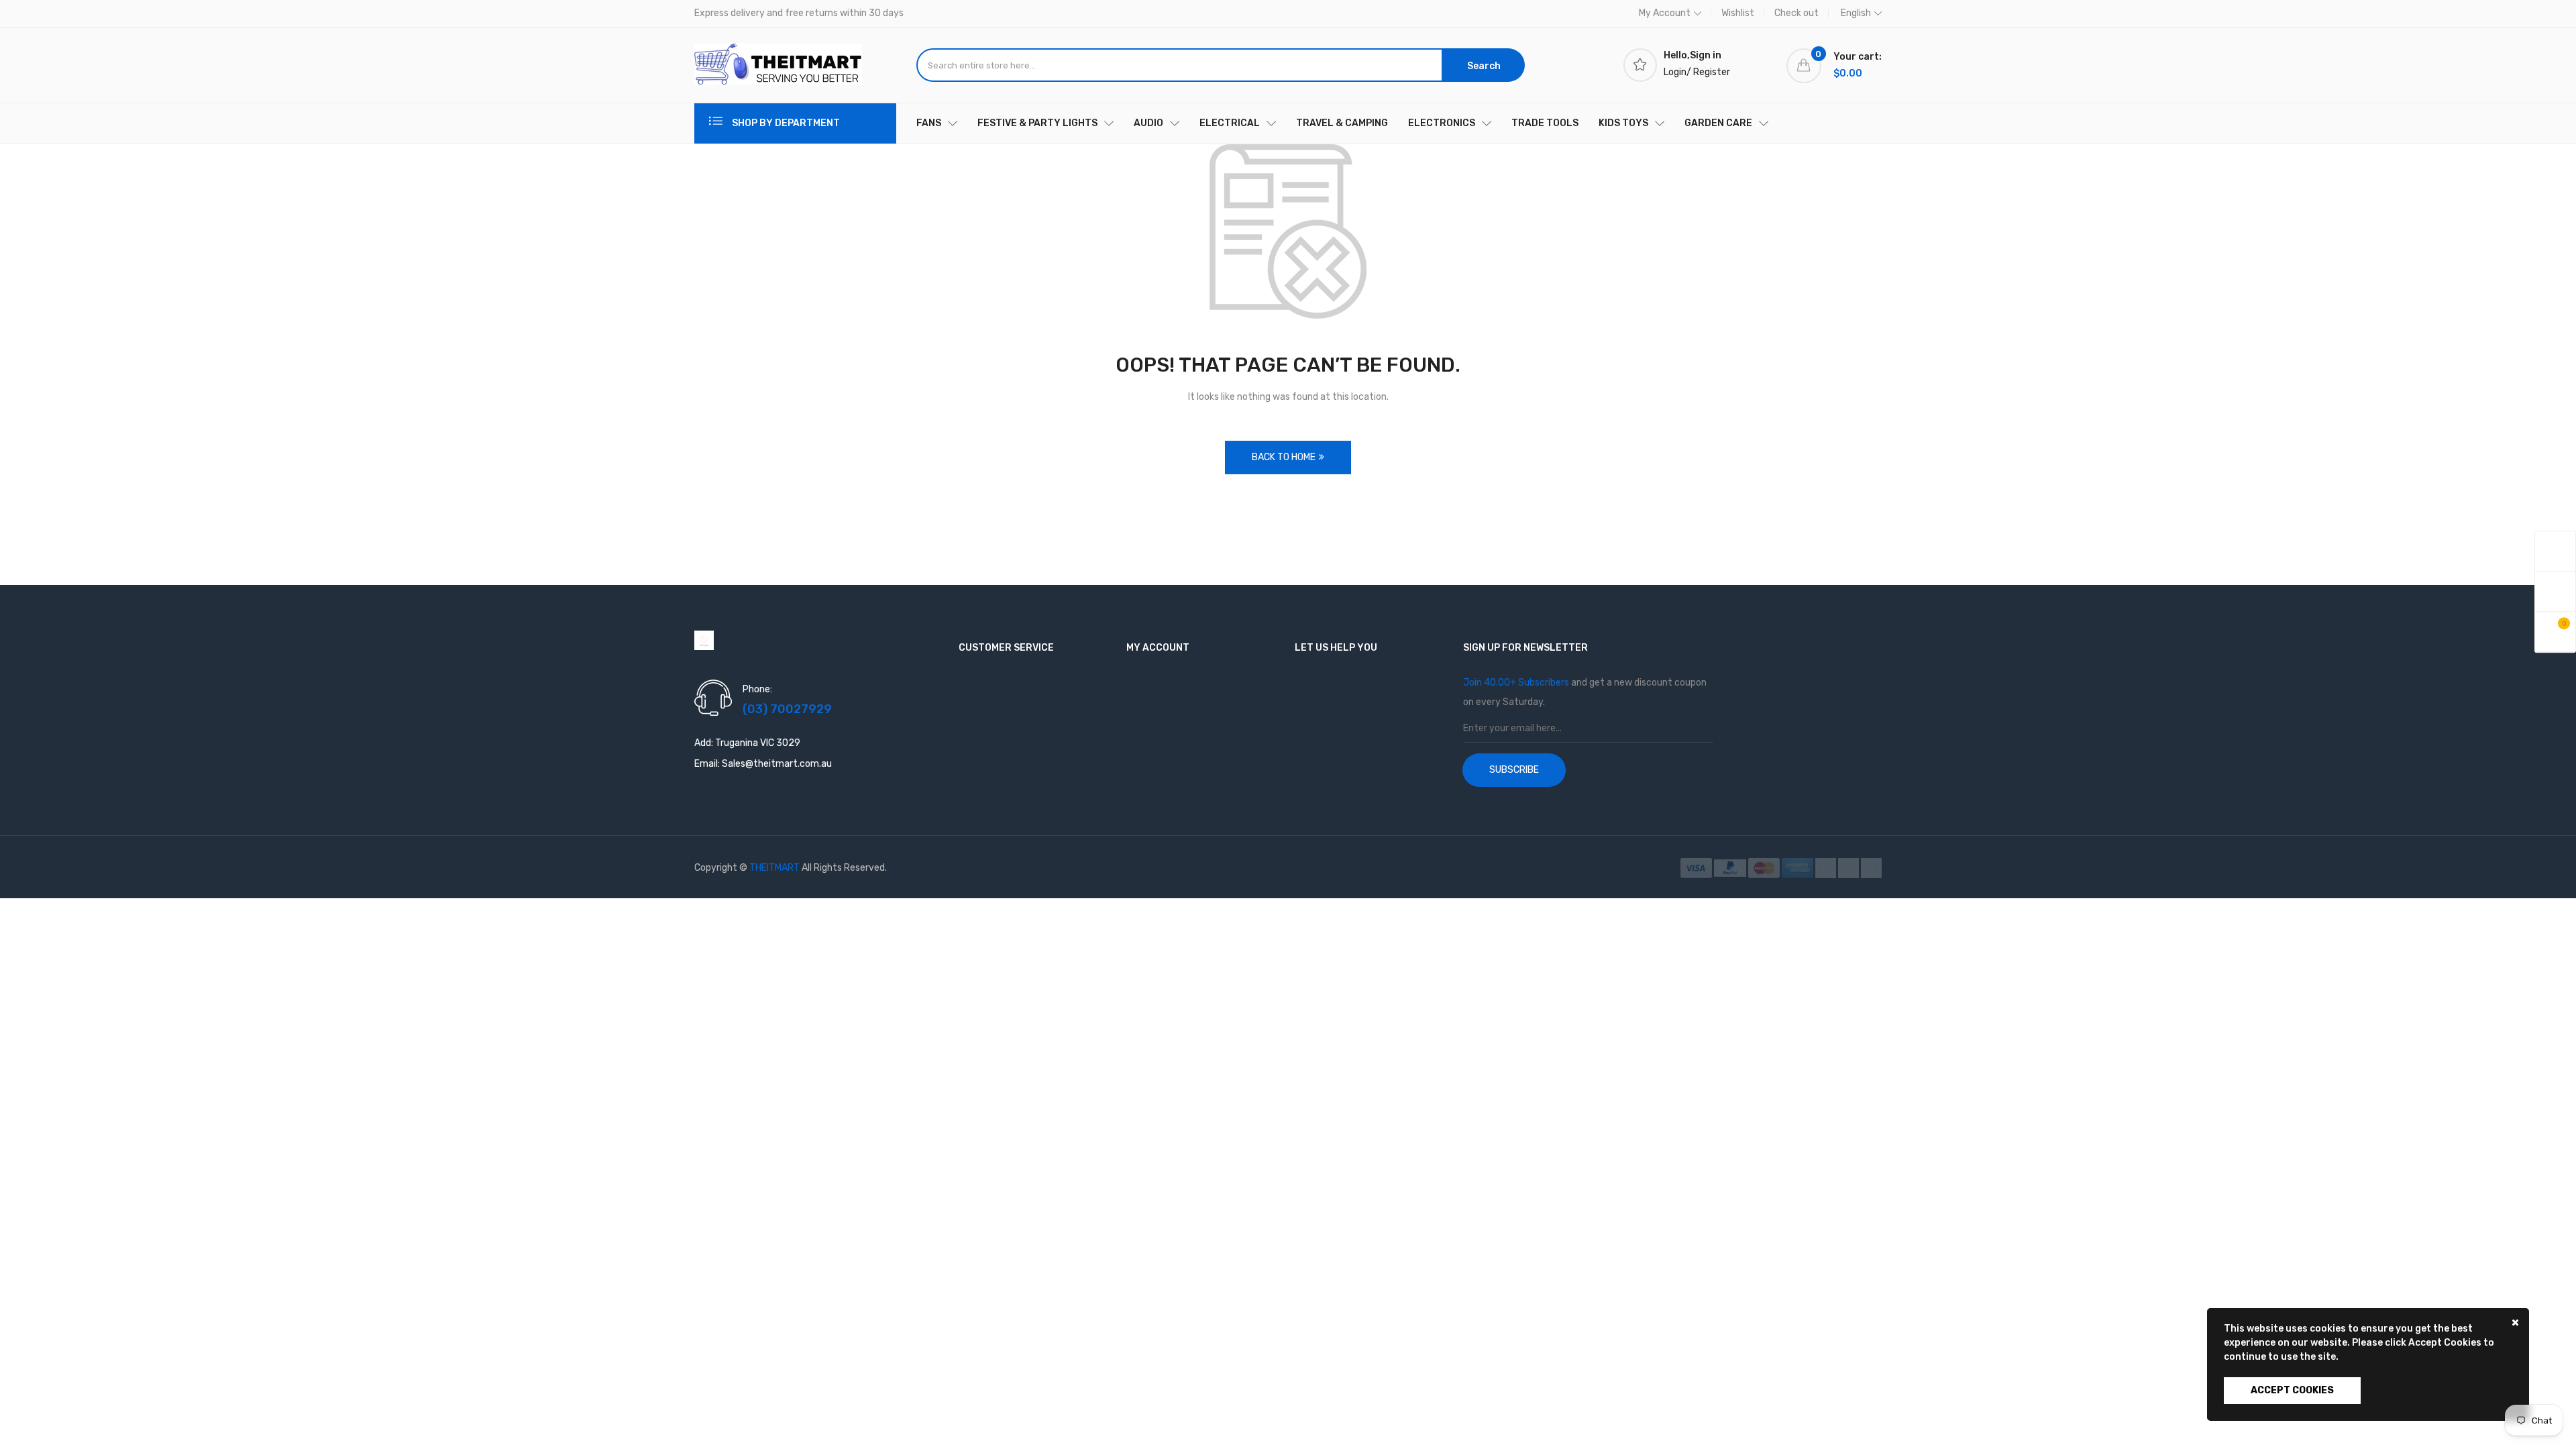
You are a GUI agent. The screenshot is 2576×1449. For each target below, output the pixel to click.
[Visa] (1697, 868)
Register (1712, 72)
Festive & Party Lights (1037, 123)
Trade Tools (1545, 123)
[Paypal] (1731, 868)
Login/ (1677, 72)
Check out (1796, 13)
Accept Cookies (2292, 1390)
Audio (1148, 123)
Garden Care (1718, 123)
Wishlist (1738, 13)
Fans (929, 123)
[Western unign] (1871, 868)
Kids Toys (1623, 123)
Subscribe (1514, 770)
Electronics (1442, 123)
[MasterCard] (1765, 868)
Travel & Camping (1342, 123)
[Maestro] (1827, 868)
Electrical (1230, 123)
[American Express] (1799, 868)
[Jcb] (1849, 868)
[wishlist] (2555, 591)
